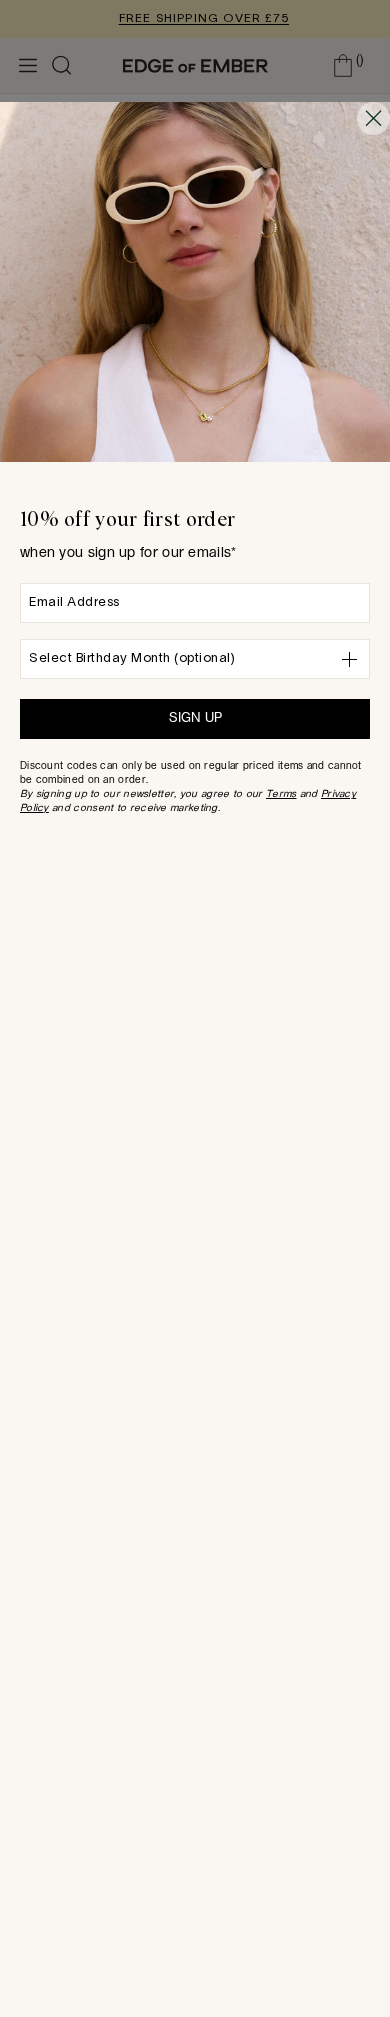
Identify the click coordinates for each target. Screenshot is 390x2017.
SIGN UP (195, 718)
